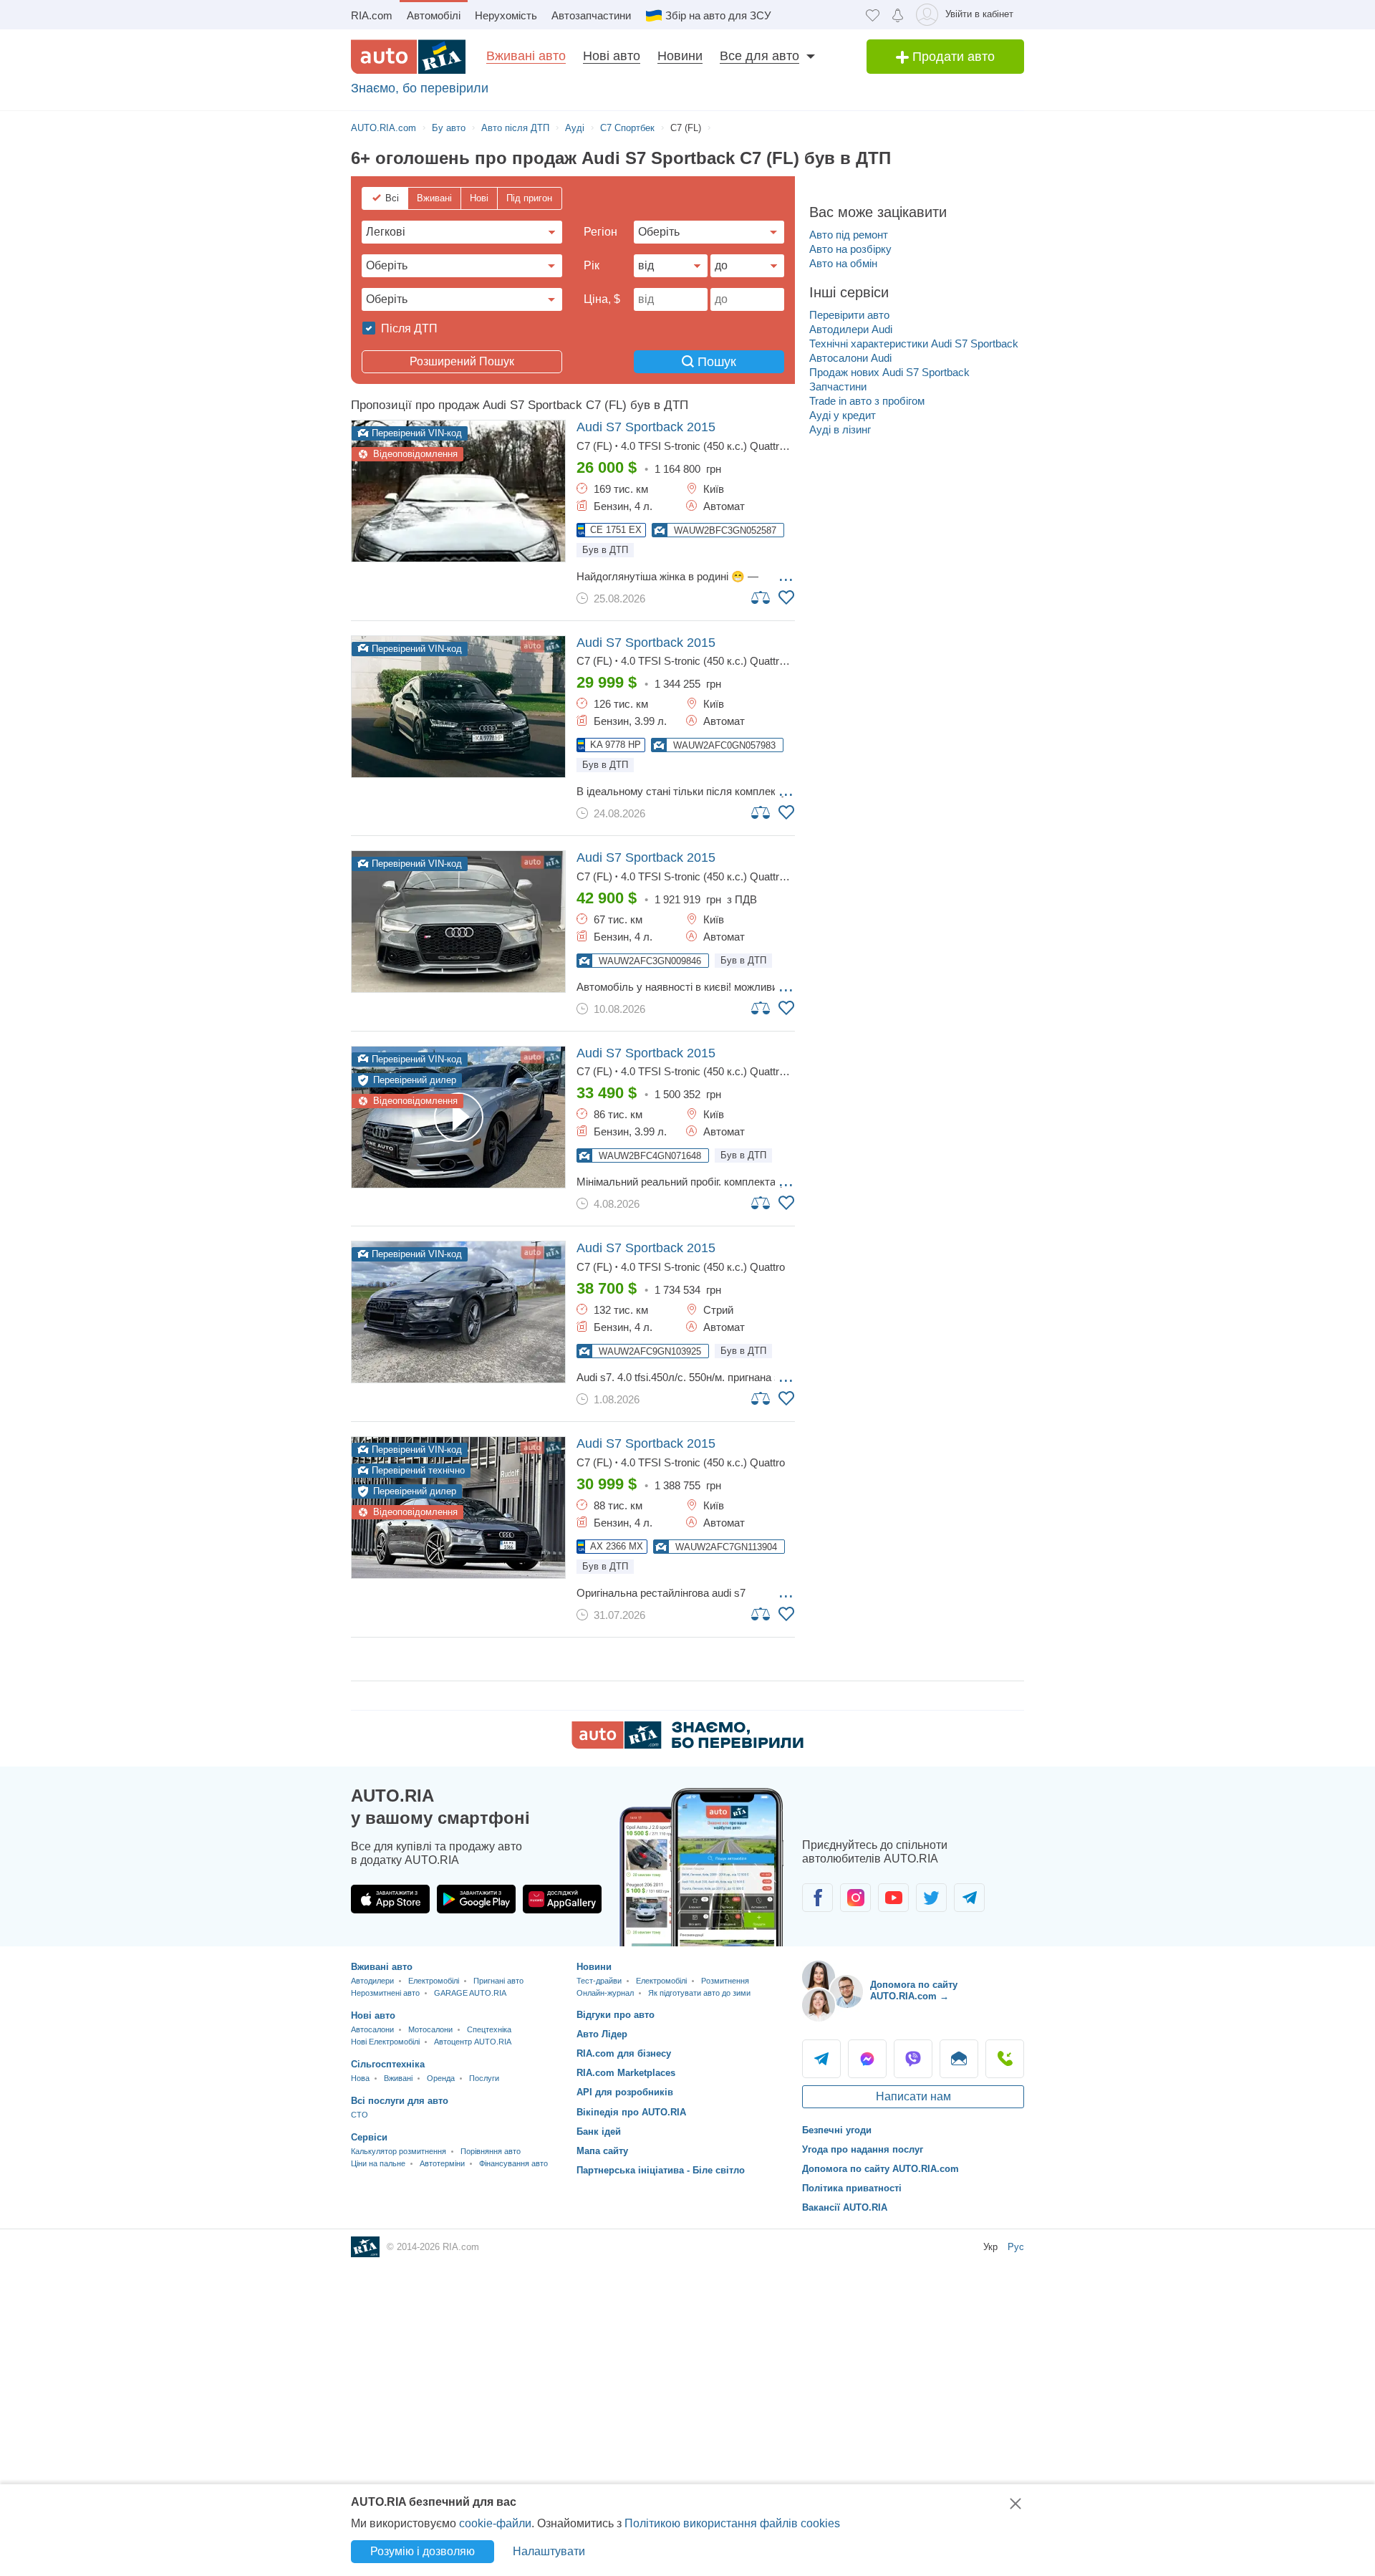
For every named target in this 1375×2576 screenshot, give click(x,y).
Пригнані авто (498, 1981)
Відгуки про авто (616, 2015)
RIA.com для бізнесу (624, 2053)
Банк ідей (599, 2132)
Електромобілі (434, 1981)
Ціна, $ (602, 299)
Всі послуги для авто (400, 2101)
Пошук (715, 362)
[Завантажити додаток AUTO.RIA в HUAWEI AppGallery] (562, 1899)
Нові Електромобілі (385, 2042)
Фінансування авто (513, 2163)
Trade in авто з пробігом (867, 401)
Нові (479, 198)
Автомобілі (434, 15)
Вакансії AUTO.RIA (845, 2207)
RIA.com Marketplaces (626, 2073)
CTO (360, 2115)
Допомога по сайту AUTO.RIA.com (881, 2169)
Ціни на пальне (378, 2163)
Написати (959, 2059)
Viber (913, 2059)
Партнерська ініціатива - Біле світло (661, 2170)
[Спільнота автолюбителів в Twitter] (931, 1898)
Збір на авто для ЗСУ (718, 15)
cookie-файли (495, 2523)
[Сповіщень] (898, 15)
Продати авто (952, 57)
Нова (360, 2078)
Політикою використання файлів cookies (732, 2523)
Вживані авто (526, 56)
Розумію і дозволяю (423, 2551)
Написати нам (913, 2096)
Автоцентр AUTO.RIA (473, 2042)
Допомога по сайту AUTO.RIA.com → (914, 1990)
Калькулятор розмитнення (399, 2151)
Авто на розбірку (850, 249)
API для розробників (625, 2092)
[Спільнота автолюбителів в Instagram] (855, 1898)
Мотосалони (430, 2029)
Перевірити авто (849, 315)
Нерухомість (506, 15)
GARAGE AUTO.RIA (470, 1993)
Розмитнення (725, 1981)
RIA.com (372, 15)
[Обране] (873, 15)
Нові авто (612, 56)
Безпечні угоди (837, 2130)
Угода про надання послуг (863, 2149)
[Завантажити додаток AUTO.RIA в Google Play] (476, 1899)
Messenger (867, 2059)
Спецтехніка (489, 2029)
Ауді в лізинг (840, 429)
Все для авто (759, 56)
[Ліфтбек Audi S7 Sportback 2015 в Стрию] (458, 1312)
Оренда (441, 2078)
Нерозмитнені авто (385, 1993)
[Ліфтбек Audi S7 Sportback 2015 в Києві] (458, 491)
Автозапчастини (591, 15)
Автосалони (372, 2029)
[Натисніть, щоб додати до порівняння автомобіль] (761, 597)
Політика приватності (852, 2188)
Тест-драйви (599, 1981)
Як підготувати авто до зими (699, 1993)
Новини (680, 56)
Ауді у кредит (843, 415)
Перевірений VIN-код (415, 433)
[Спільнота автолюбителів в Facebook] (817, 1898)
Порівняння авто (491, 2151)
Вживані (434, 198)
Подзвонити (1005, 2059)
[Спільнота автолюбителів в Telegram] (969, 1898)
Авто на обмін (843, 263)
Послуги (484, 2078)
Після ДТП (408, 328)
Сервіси (369, 2137)
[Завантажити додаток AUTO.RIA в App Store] (390, 1899)
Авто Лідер (602, 2034)
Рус (1016, 2247)
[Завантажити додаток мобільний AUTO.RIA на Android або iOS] (702, 1867)
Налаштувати (549, 2551)
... (786, 575)
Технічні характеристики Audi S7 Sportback (914, 343)
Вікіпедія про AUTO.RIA (631, 2112)
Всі (392, 198)
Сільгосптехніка (388, 2064)
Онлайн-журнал (605, 1993)
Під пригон (529, 198)
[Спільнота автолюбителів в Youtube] (893, 1898)
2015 (646, 427)
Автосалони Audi (850, 358)
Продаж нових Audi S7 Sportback (889, 372)
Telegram (821, 2059)
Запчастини (838, 386)
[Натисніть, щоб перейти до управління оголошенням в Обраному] (786, 597)
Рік (592, 265)
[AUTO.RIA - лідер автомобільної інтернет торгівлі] (408, 57)
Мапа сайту (602, 2151)
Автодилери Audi (851, 329)
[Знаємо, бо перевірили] (687, 1745)
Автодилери (372, 1981)
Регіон (600, 232)
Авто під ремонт (849, 235)
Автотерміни (442, 2163)
